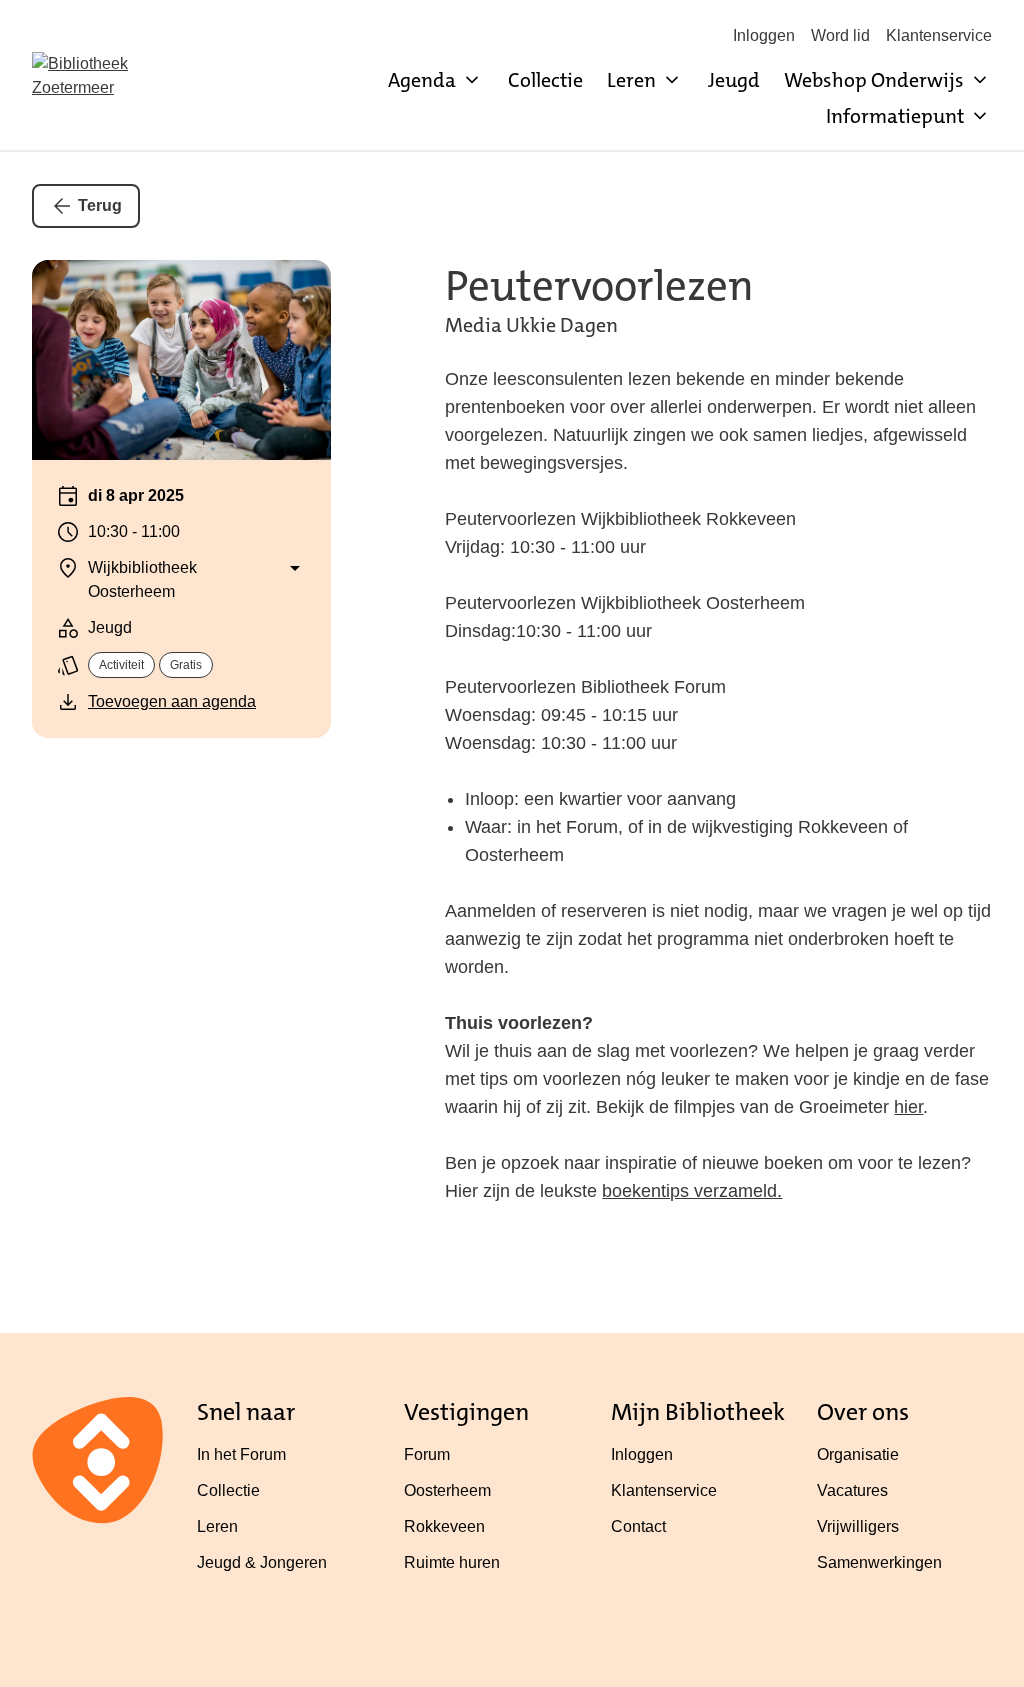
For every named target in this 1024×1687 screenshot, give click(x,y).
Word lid (840, 35)
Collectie (545, 80)
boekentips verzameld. (692, 1191)
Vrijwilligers (858, 1526)
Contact (638, 1526)
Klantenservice (939, 35)
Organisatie (858, 1454)
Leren (217, 1526)
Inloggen (764, 35)
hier (908, 1107)
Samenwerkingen (879, 1562)
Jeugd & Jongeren (262, 1562)
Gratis (186, 665)
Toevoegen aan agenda (172, 701)
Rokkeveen (444, 1526)
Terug (100, 205)
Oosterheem (447, 1490)
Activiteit (121, 665)
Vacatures (852, 1490)
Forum (427, 1454)
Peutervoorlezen (599, 286)
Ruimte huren (452, 1562)
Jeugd (734, 80)
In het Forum (241, 1454)
